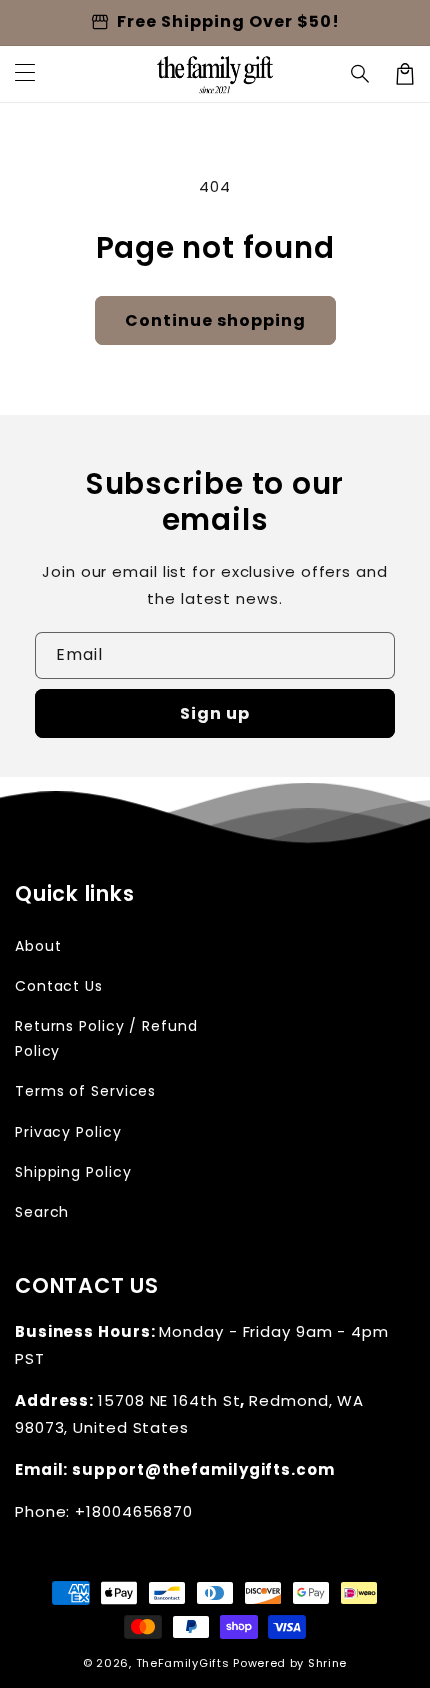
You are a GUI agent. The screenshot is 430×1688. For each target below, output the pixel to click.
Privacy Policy (68, 1132)
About (38, 946)
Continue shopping (215, 320)
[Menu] (25, 74)
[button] (361, 74)
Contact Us (59, 986)
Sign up (215, 713)
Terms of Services (85, 1091)
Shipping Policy (73, 1172)
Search (42, 1212)
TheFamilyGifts (183, 1663)
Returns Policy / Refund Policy (106, 1038)
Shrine (327, 1663)
